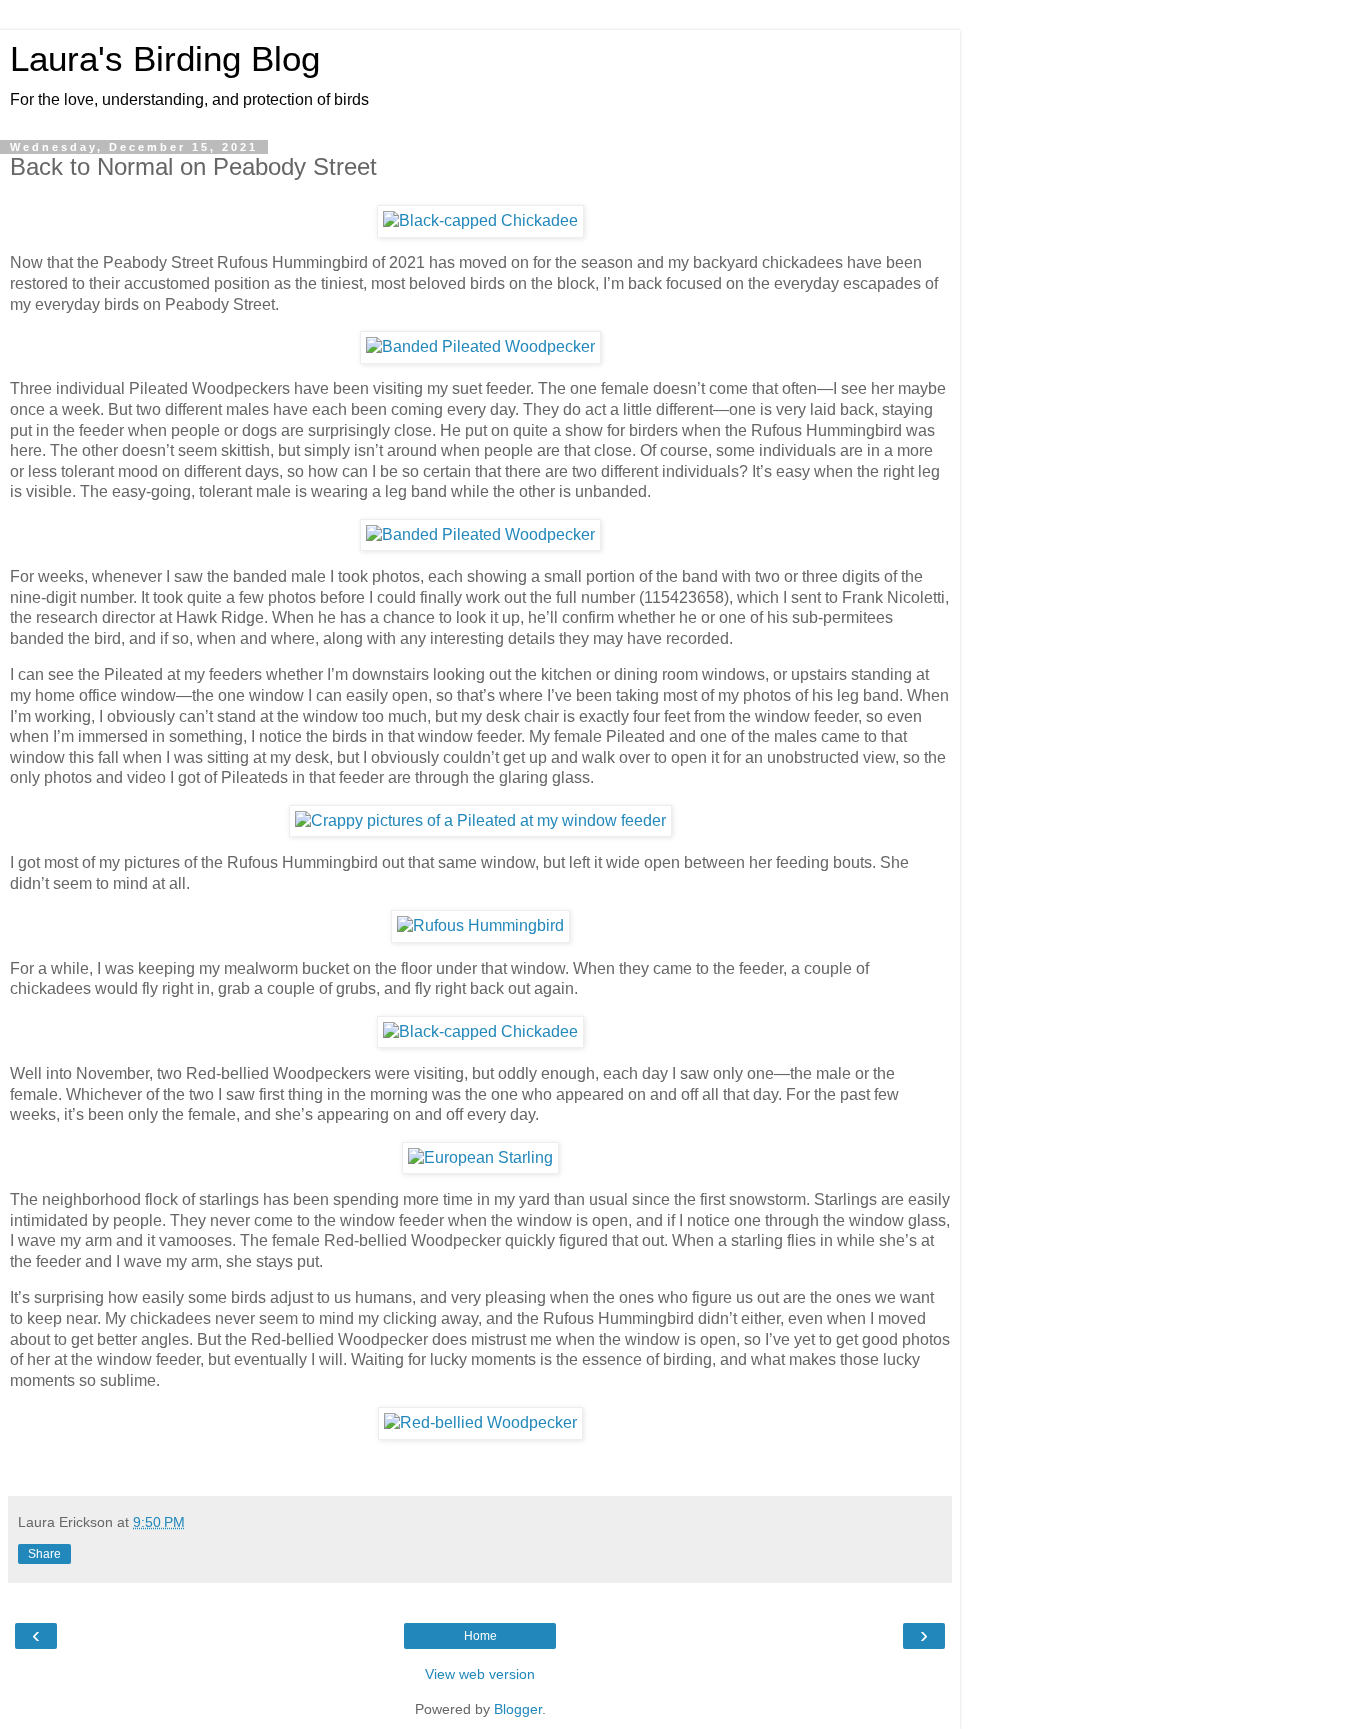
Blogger (518, 1709)
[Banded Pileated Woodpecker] (480, 346)
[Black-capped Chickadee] (480, 220)
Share (44, 1554)
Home (480, 1636)
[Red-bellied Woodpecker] (480, 1422)
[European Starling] (480, 1157)
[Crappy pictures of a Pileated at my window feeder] (480, 820)
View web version (480, 1674)
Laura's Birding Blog (165, 59)
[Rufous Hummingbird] (480, 925)
